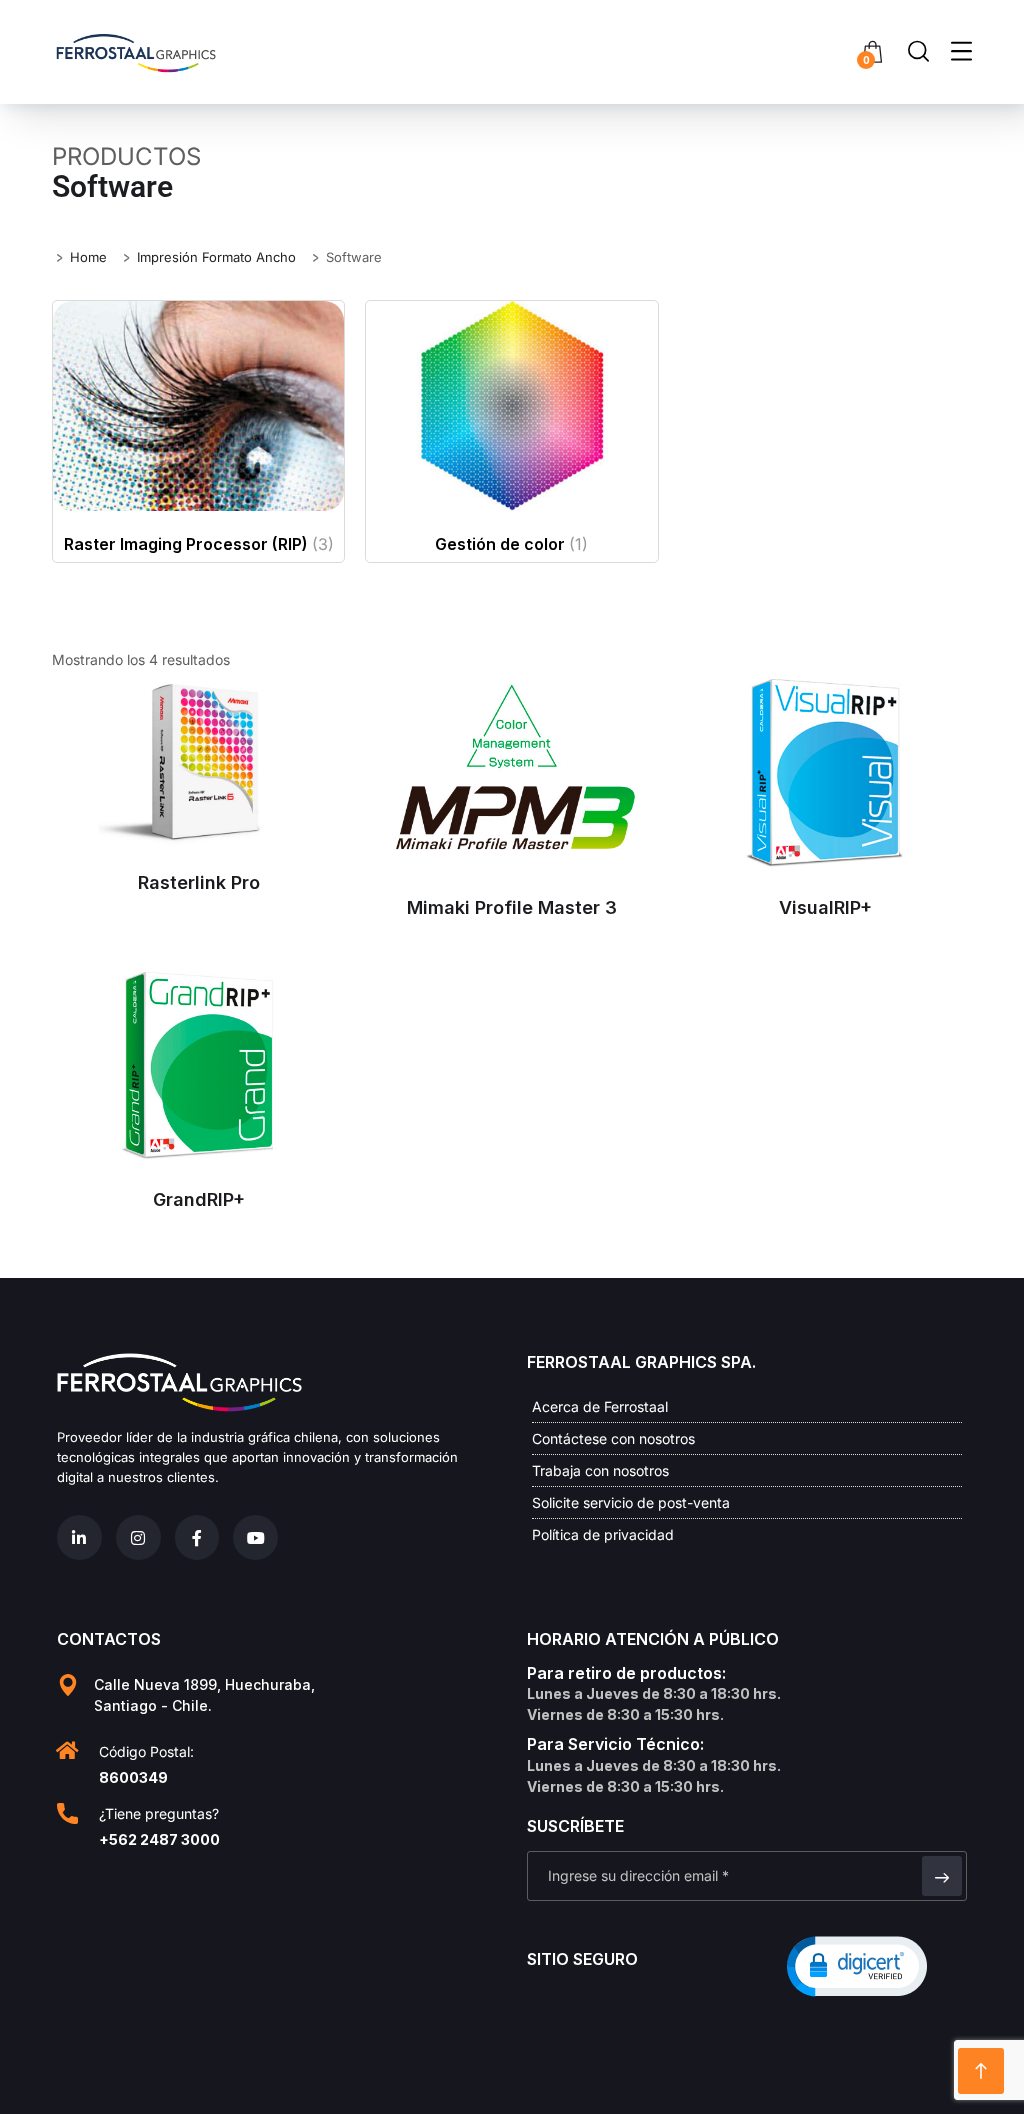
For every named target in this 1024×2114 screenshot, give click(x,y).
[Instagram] (138, 1537)
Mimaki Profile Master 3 (512, 907)
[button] (857, 1965)
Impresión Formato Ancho (216, 257)
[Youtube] (255, 1537)
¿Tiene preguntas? (159, 1813)
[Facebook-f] (197, 1537)
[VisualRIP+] (825, 773)
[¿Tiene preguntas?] (67, 1813)
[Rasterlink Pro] (198, 761)
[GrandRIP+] (198, 1066)
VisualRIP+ (825, 907)
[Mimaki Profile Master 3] (511, 773)
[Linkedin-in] (79, 1537)
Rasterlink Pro (199, 882)
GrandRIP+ (199, 1199)
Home (88, 257)
